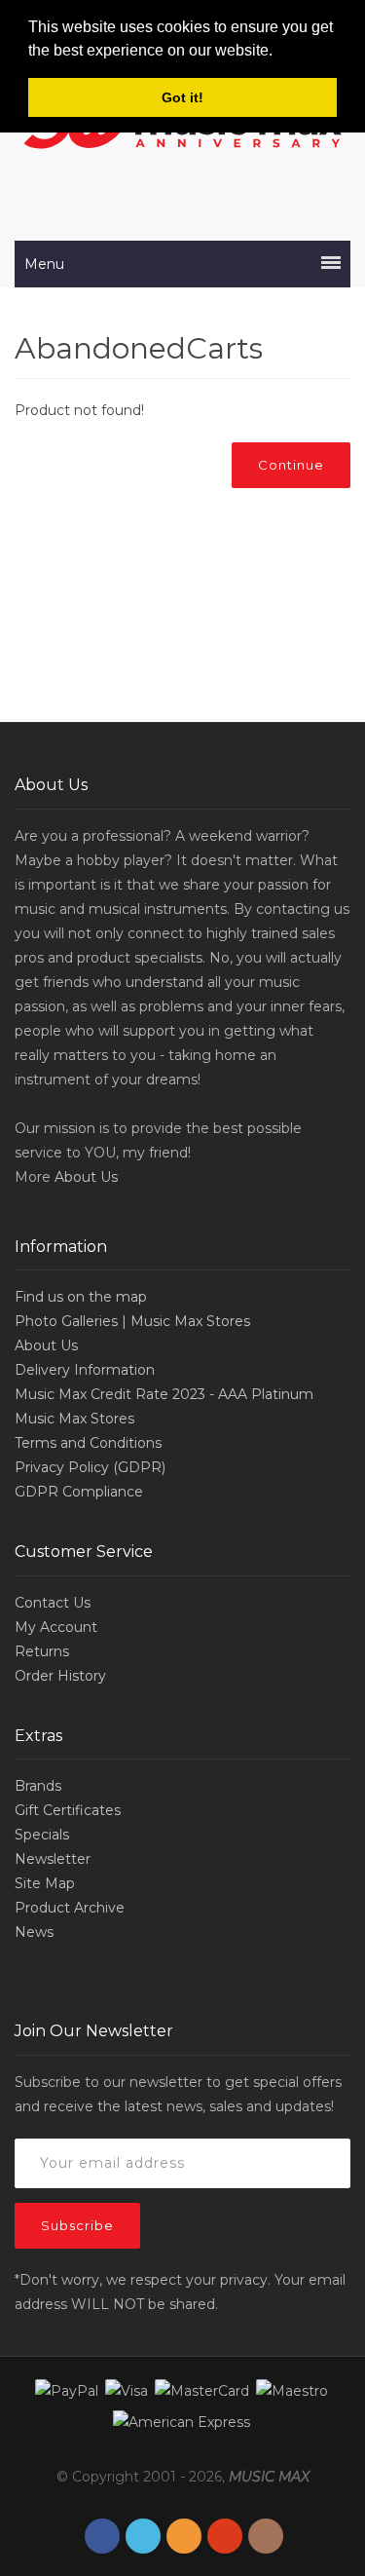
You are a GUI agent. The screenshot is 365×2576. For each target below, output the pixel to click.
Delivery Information (85, 1370)
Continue (291, 465)
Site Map (45, 1883)
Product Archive (70, 1908)
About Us (86, 1177)
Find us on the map (81, 1297)
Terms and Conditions (88, 1443)
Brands (38, 1786)
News (34, 1932)
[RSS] (184, 2537)
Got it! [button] (182, 97)
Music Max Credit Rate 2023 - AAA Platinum (164, 1394)
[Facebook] (102, 2537)
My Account (56, 1627)
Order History (60, 1676)
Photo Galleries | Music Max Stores (132, 1321)
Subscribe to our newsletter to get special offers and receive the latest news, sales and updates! (178, 2094)
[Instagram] (266, 2537)
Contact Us (53, 1603)
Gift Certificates (68, 1810)
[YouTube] (225, 2537)
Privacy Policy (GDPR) (90, 1467)
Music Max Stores (74, 1419)
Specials (42, 1835)
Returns (42, 1651)
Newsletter (53, 1859)
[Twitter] (143, 2537)
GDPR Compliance (79, 1492)
